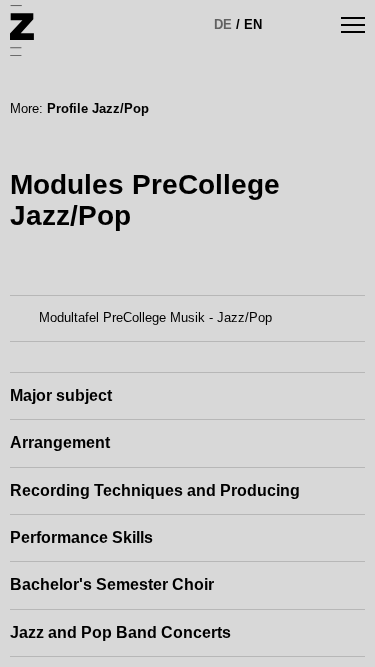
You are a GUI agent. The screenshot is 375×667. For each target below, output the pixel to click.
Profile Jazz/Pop (98, 108)
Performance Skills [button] (81, 537)
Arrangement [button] (60, 442)
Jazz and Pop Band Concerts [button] (120, 632)
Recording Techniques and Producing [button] (155, 490)
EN (253, 24)
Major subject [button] (61, 395)
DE (223, 24)
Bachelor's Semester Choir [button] (112, 584)
